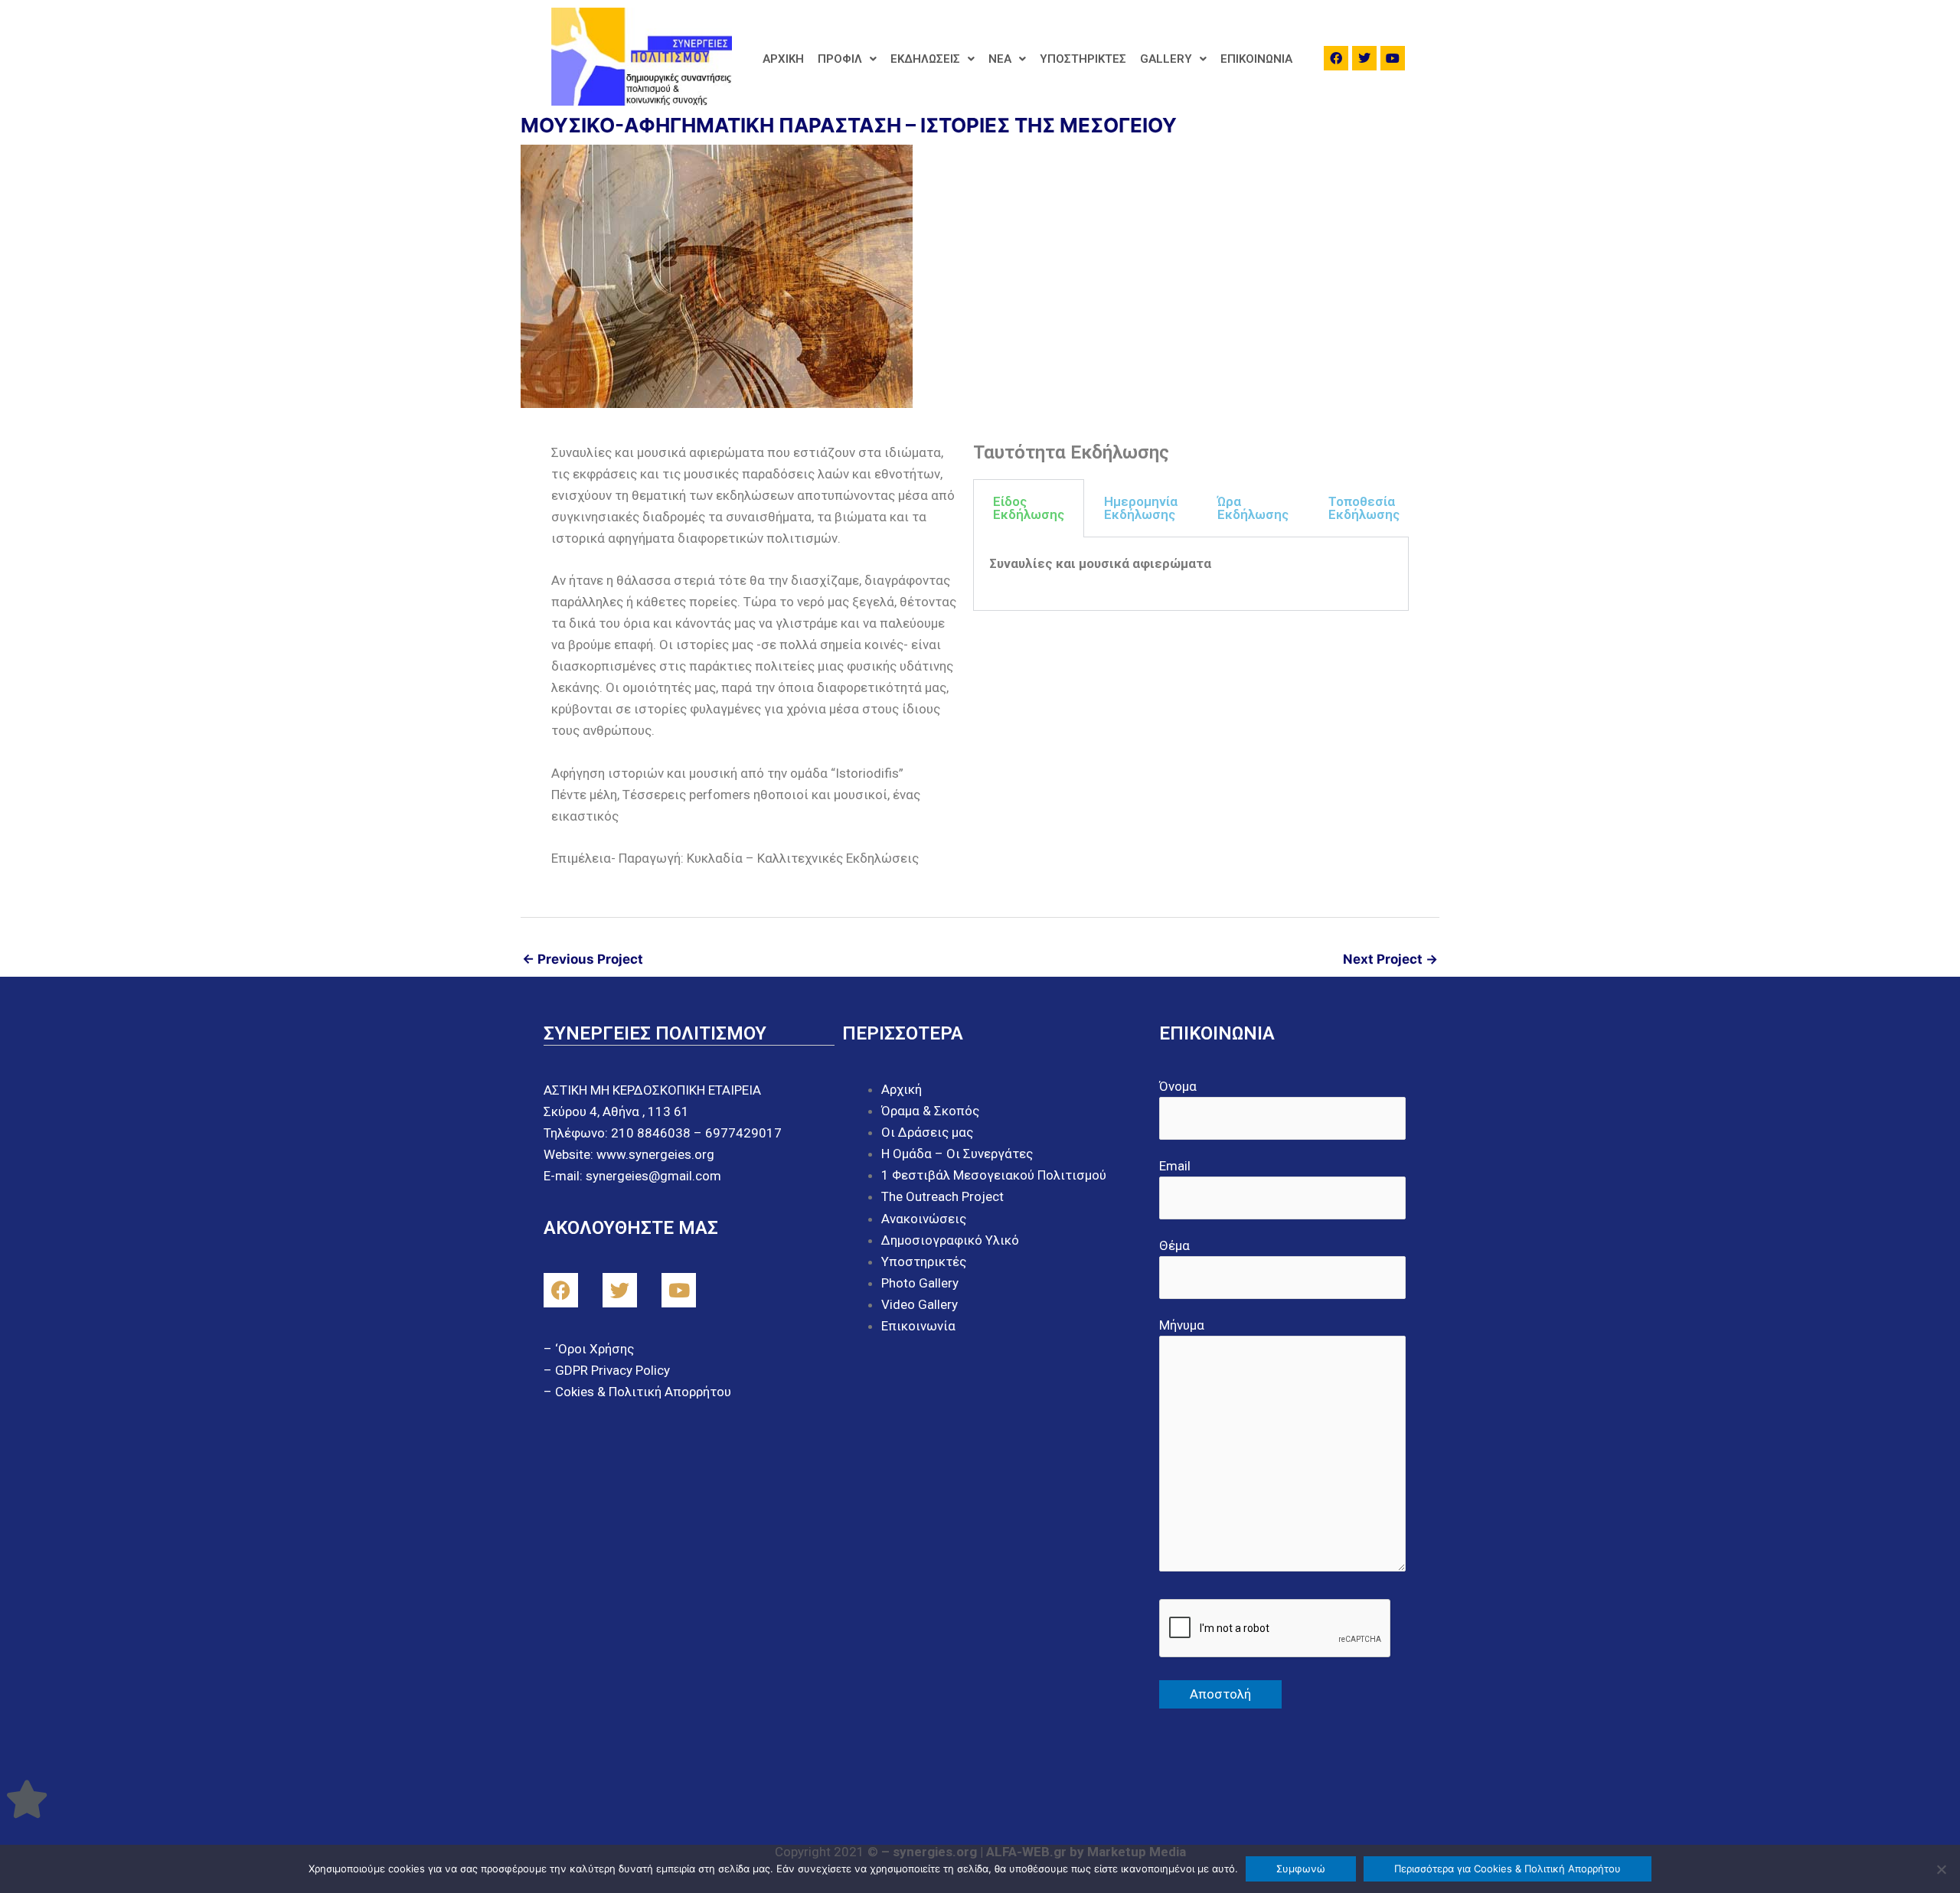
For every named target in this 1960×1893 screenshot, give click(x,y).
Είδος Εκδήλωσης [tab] (1029, 508)
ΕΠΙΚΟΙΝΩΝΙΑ (1256, 59)
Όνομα (1178, 1086)
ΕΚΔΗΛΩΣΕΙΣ (925, 59)
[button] (847, 59)
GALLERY (1166, 59)
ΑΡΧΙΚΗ (783, 59)
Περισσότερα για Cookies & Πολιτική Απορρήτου (1508, 1869)
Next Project (1390, 959)
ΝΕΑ (1000, 59)
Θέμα (1174, 1245)
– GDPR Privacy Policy (607, 1370)
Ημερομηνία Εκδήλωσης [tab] (1141, 508)
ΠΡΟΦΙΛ (840, 59)
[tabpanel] (1191, 574)
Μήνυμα (1182, 1325)
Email (1175, 1166)
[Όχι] (1941, 1869)
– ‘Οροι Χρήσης (589, 1349)
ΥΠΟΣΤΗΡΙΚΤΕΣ (1083, 59)
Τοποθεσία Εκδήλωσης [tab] (1364, 508)
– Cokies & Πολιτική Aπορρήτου (637, 1392)
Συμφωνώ (1301, 1869)
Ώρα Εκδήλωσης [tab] (1253, 508)
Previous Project (583, 959)
